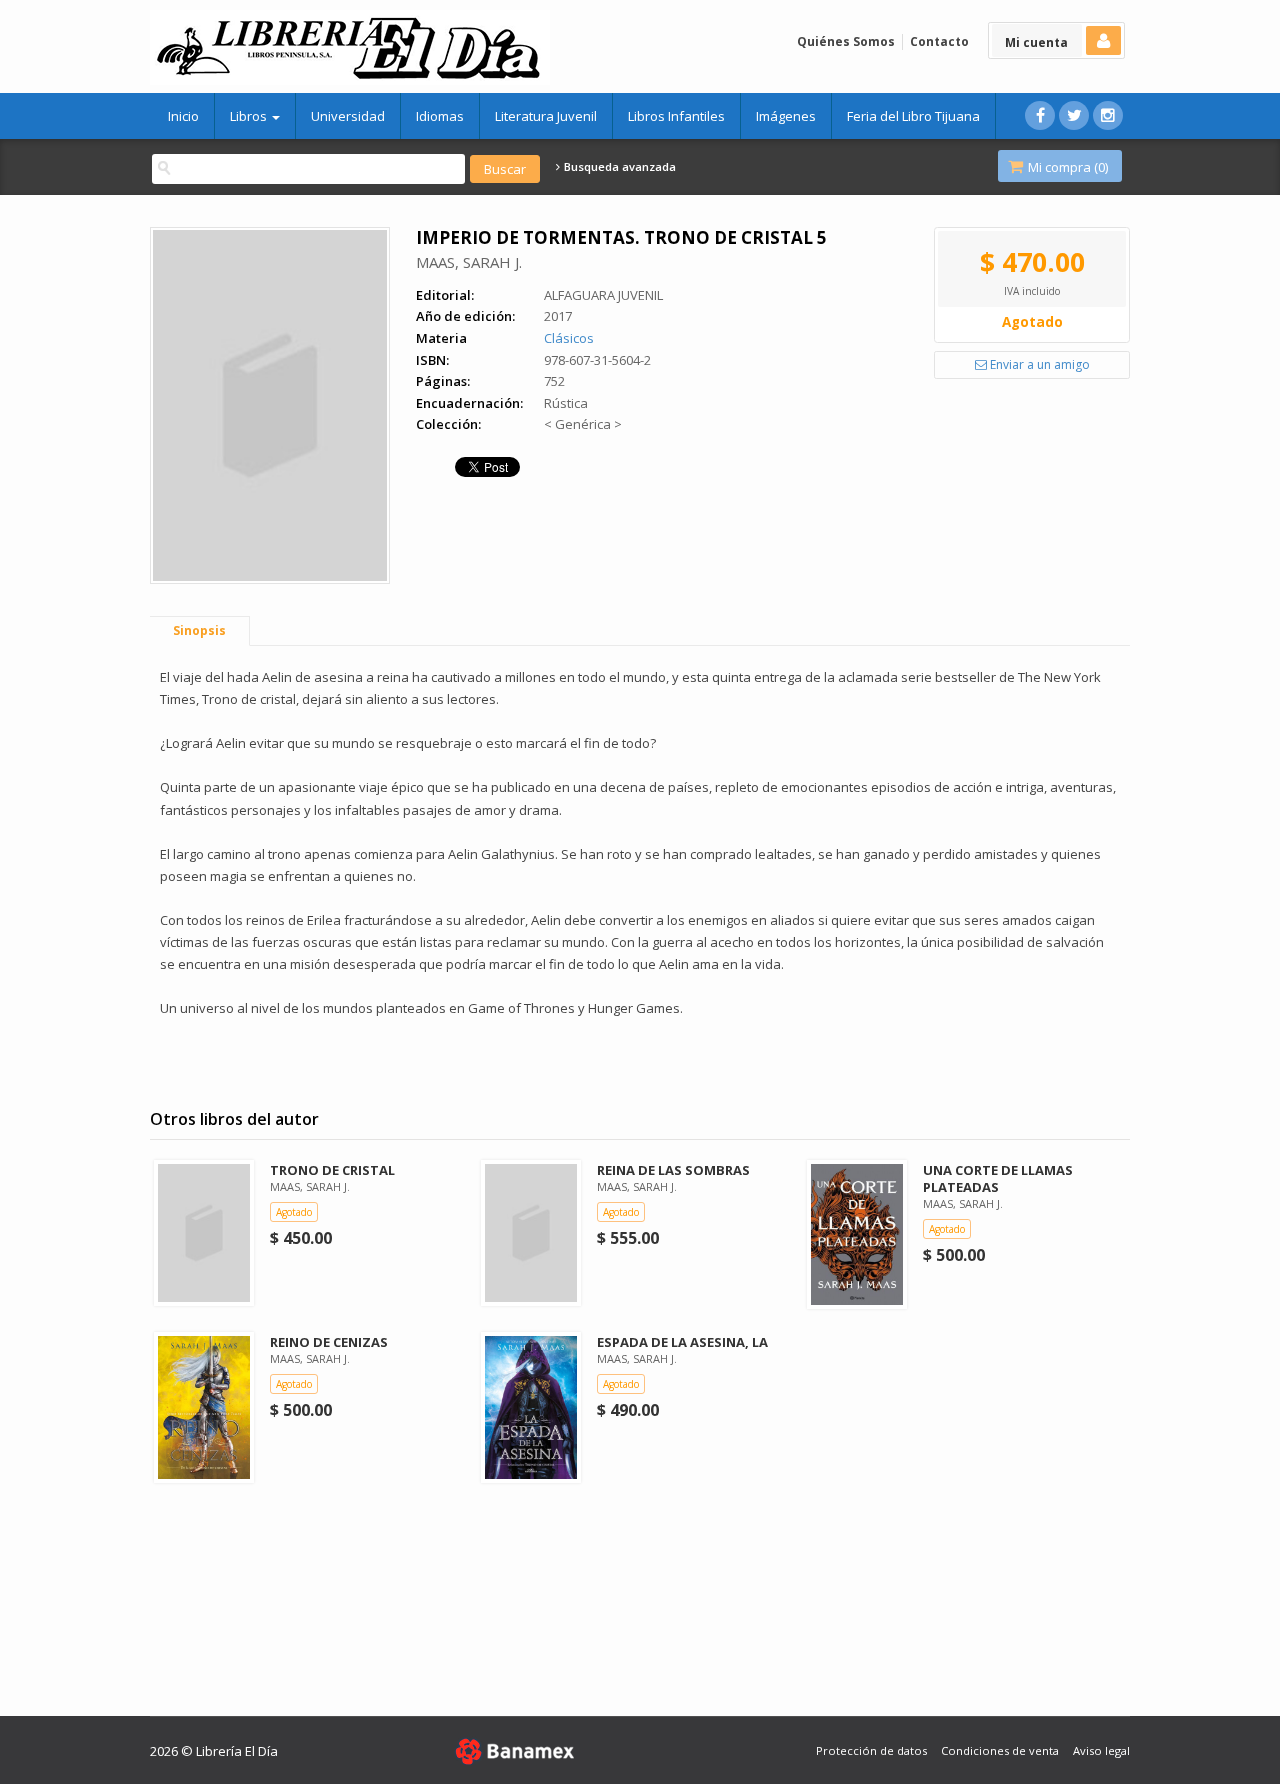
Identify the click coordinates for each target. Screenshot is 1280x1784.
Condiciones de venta (1000, 1750)
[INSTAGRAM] (1108, 115)
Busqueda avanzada (618, 167)
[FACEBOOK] (1040, 115)
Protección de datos (871, 1750)
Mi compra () (1066, 167)
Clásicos (569, 338)
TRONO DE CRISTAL (332, 1170)
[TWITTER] (1074, 115)
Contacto (939, 41)
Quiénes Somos (846, 41)
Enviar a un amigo (1038, 364)
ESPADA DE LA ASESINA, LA (682, 1342)
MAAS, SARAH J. (469, 262)
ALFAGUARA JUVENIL (603, 295)
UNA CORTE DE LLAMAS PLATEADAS (998, 1178)
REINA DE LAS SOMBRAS (673, 1170)
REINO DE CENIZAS (329, 1342)
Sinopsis (199, 630)
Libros (250, 116)
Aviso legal (1101, 1750)
